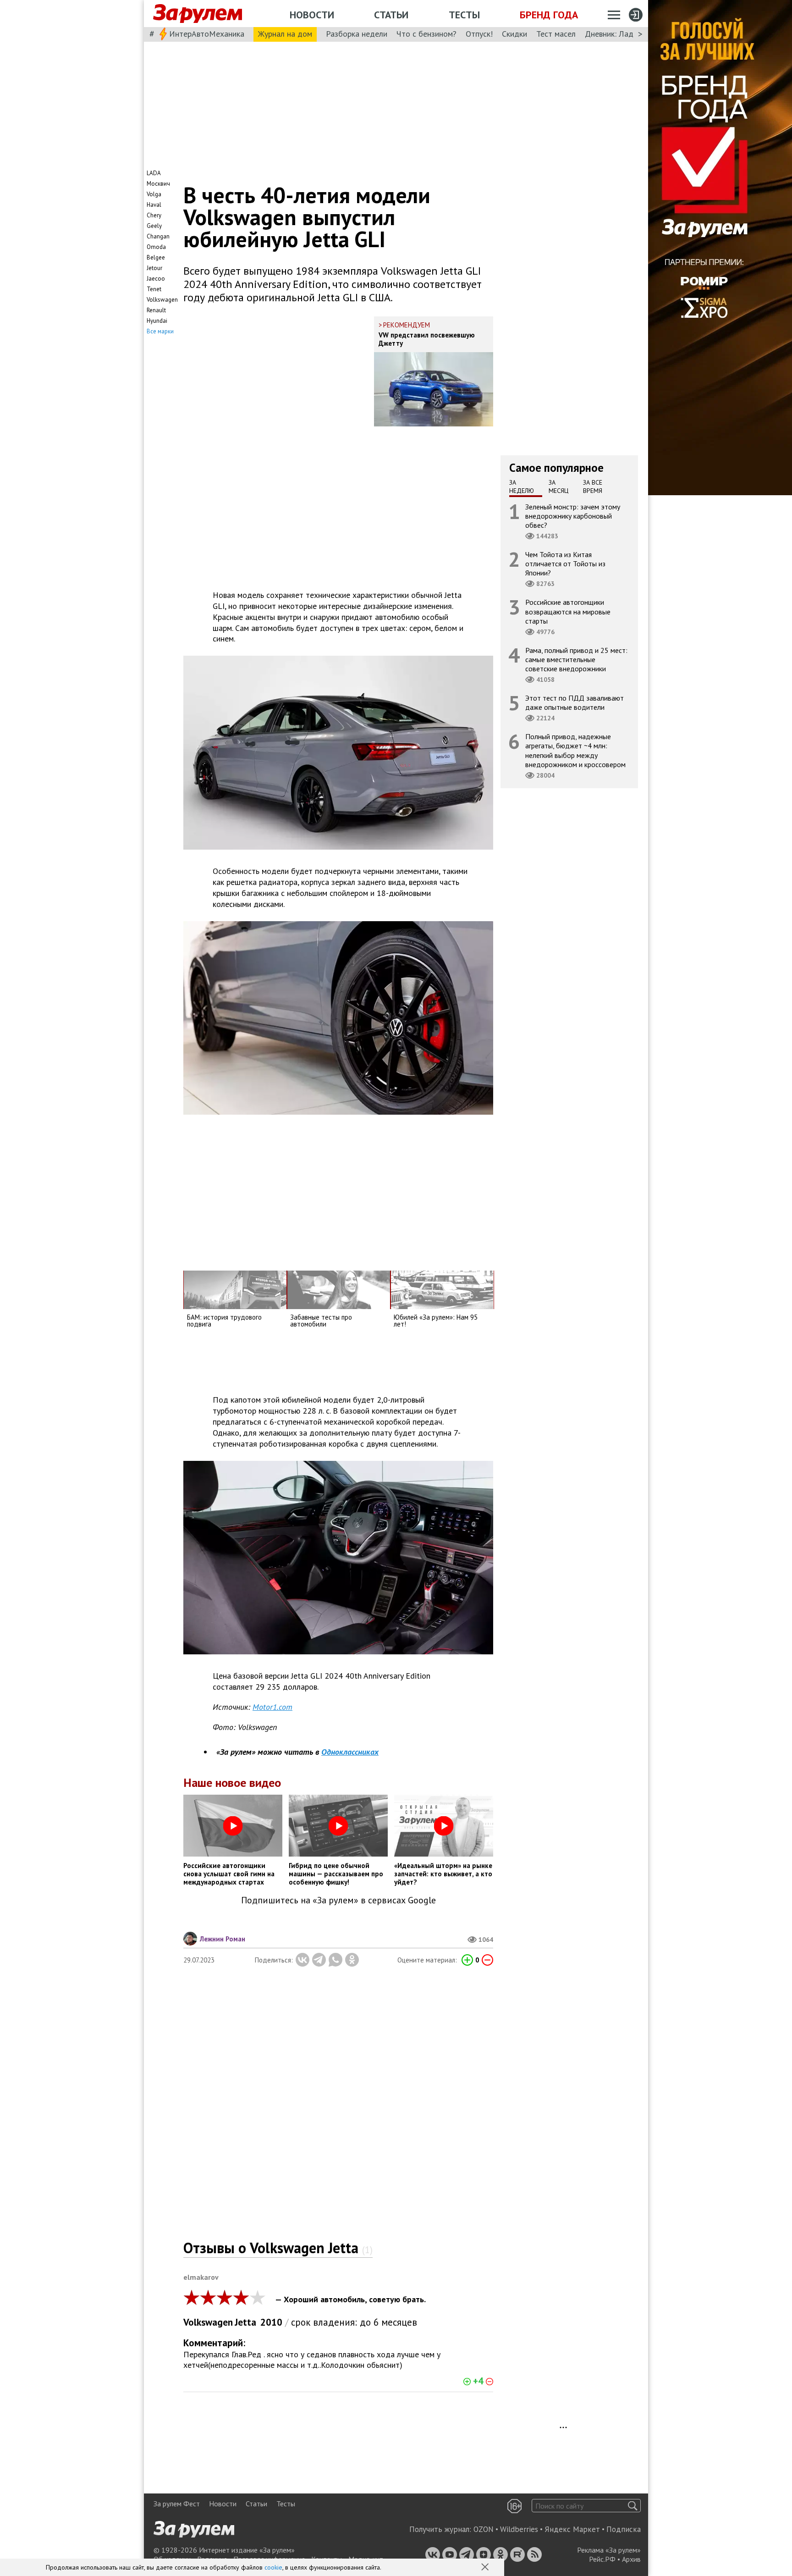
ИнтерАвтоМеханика (207, 34)
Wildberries (519, 2529)
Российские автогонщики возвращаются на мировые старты (568, 611)
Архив (631, 2559)
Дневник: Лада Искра (623, 34)
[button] (486, 2568)
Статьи (391, 15)
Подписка (624, 2529)
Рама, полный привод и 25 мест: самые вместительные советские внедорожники (576, 659)
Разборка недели (357, 34)
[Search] (633, 2506)
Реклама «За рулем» (609, 2550)
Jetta (245, 2322)
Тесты (464, 15)
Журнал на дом (285, 34)
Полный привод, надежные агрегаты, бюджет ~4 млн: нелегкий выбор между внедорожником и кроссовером (575, 750)
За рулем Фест (177, 2504)
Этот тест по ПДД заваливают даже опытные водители (575, 702)
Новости (312, 15)
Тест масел (556, 34)
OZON (484, 2529)
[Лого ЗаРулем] (198, 14)
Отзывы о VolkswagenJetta (278, 2248)
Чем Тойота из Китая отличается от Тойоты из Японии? (565, 564)
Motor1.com (272, 1707)
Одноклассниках (350, 1752)
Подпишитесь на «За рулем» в (338, 1900)
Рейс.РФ (602, 2559)
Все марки (160, 331)
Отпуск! (479, 34)
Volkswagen (208, 2322)
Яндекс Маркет (572, 2529)
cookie (273, 2567)
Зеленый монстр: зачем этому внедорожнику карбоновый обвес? (573, 515)
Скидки (514, 34)
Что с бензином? (426, 34)
